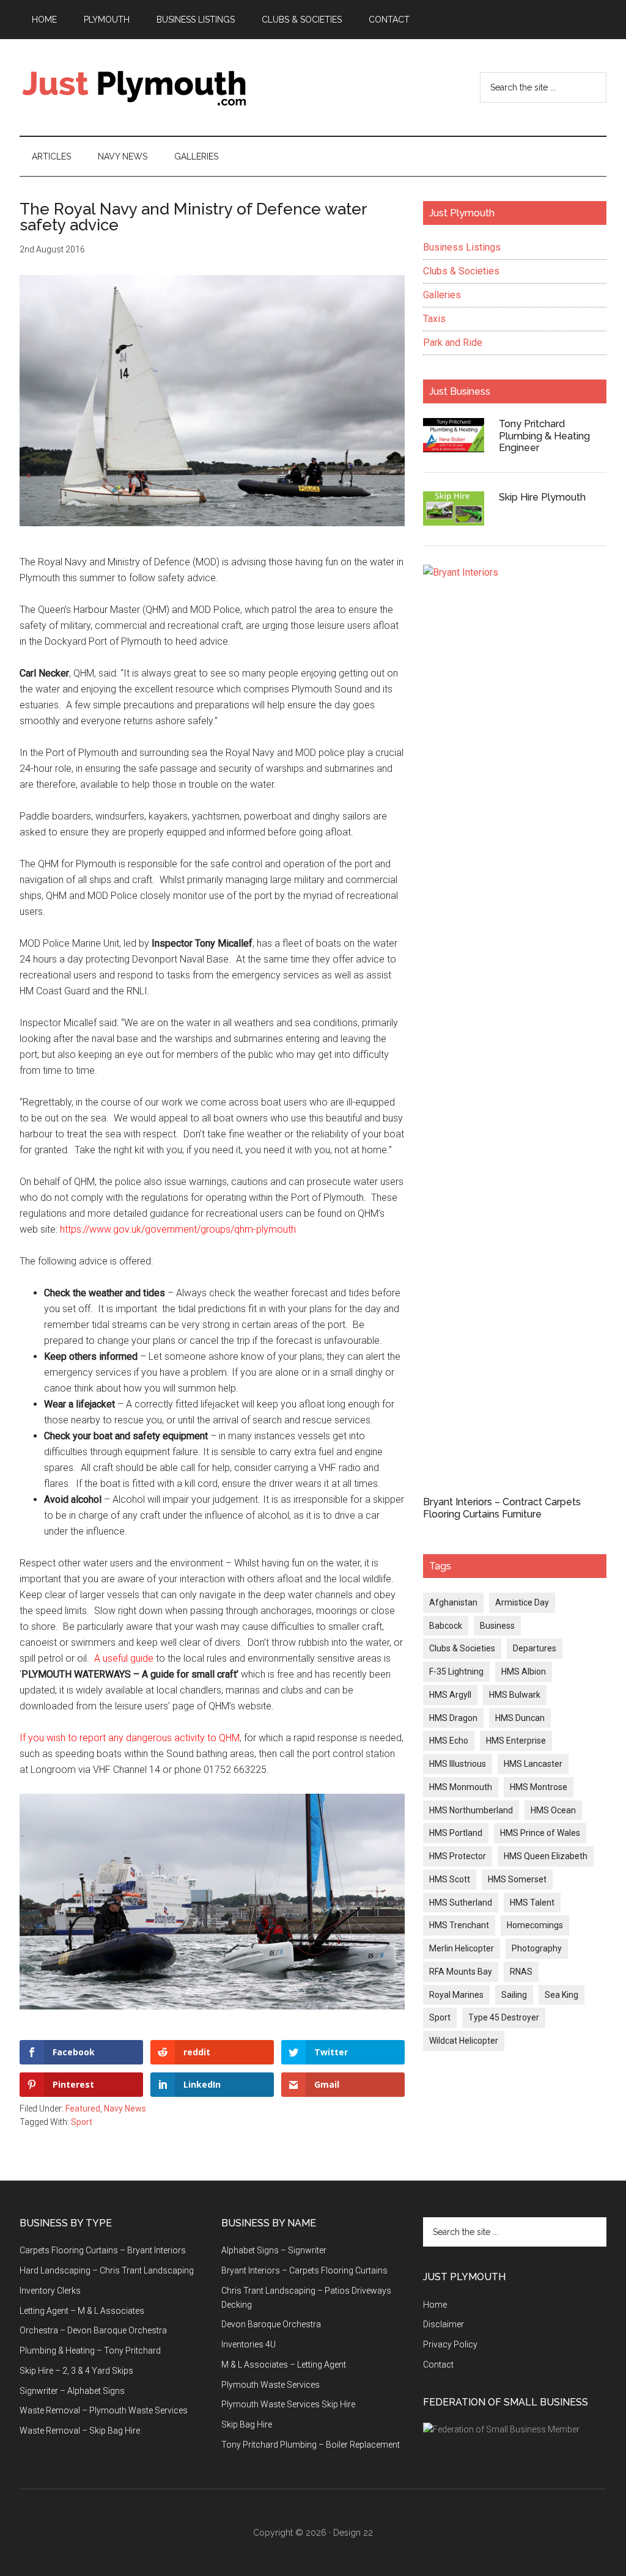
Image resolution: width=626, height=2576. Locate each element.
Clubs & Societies (461, 271)
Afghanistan (453, 1602)
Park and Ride (453, 343)
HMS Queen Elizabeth (546, 1856)
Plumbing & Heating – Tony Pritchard (90, 2350)
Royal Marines (456, 1995)
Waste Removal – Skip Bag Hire (80, 2431)
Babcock (446, 1626)
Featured (83, 2108)
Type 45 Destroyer (504, 2017)
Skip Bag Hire (247, 2424)
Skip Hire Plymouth (542, 497)
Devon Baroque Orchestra (271, 2324)
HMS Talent (532, 1903)
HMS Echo (449, 1741)
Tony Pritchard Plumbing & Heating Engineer (544, 435)
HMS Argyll (450, 1695)
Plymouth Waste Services (271, 2385)
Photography (537, 1948)
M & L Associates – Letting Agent (284, 2365)
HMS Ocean (553, 1810)
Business (497, 1626)
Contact (438, 2365)
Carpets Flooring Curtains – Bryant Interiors (103, 2250)
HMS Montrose (539, 1787)
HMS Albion (524, 1671)
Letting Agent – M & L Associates (82, 2311)
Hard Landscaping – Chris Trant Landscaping (107, 2270)
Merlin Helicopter (462, 1948)
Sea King (562, 1995)
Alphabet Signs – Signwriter (274, 2250)
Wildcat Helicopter (464, 2041)
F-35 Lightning (456, 1671)
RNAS (521, 1972)
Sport (82, 2122)
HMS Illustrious (458, 1764)
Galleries (442, 295)
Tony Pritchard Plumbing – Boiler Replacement (311, 2445)
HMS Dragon (453, 1718)
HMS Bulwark (515, 1695)
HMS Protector (458, 1856)
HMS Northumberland (471, 1810)
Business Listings (462, 247)
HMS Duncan (520, 1718)
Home (435, 2305)
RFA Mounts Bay (461, 1972)
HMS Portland (456, 1833)
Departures (535, 1648)
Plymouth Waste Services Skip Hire (288, 2404)
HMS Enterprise (516, 1741)
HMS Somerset (517, 1879)
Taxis (434, 319)
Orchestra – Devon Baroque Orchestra (93, 2330)
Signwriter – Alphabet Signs (72, 2391)
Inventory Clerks (50, 2291)
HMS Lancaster (533, 1764)
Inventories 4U (249, 2344)
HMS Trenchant (459, 1925)
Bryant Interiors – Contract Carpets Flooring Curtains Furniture (502, 1508)
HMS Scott (450, 1879)
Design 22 (353, 2533)
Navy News (125, 2108)
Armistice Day (522, 1602)
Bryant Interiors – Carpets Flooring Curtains (304, 2270)
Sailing (514, 1995)
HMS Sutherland (461, 1903)
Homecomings (535, 1925)
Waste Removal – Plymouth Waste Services (104, 2410)
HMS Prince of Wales (540, 1833)
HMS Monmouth (461, 1787)
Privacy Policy (450, 2344)
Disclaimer (444, 2324)
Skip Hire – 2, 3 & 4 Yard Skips (76, 2371)
